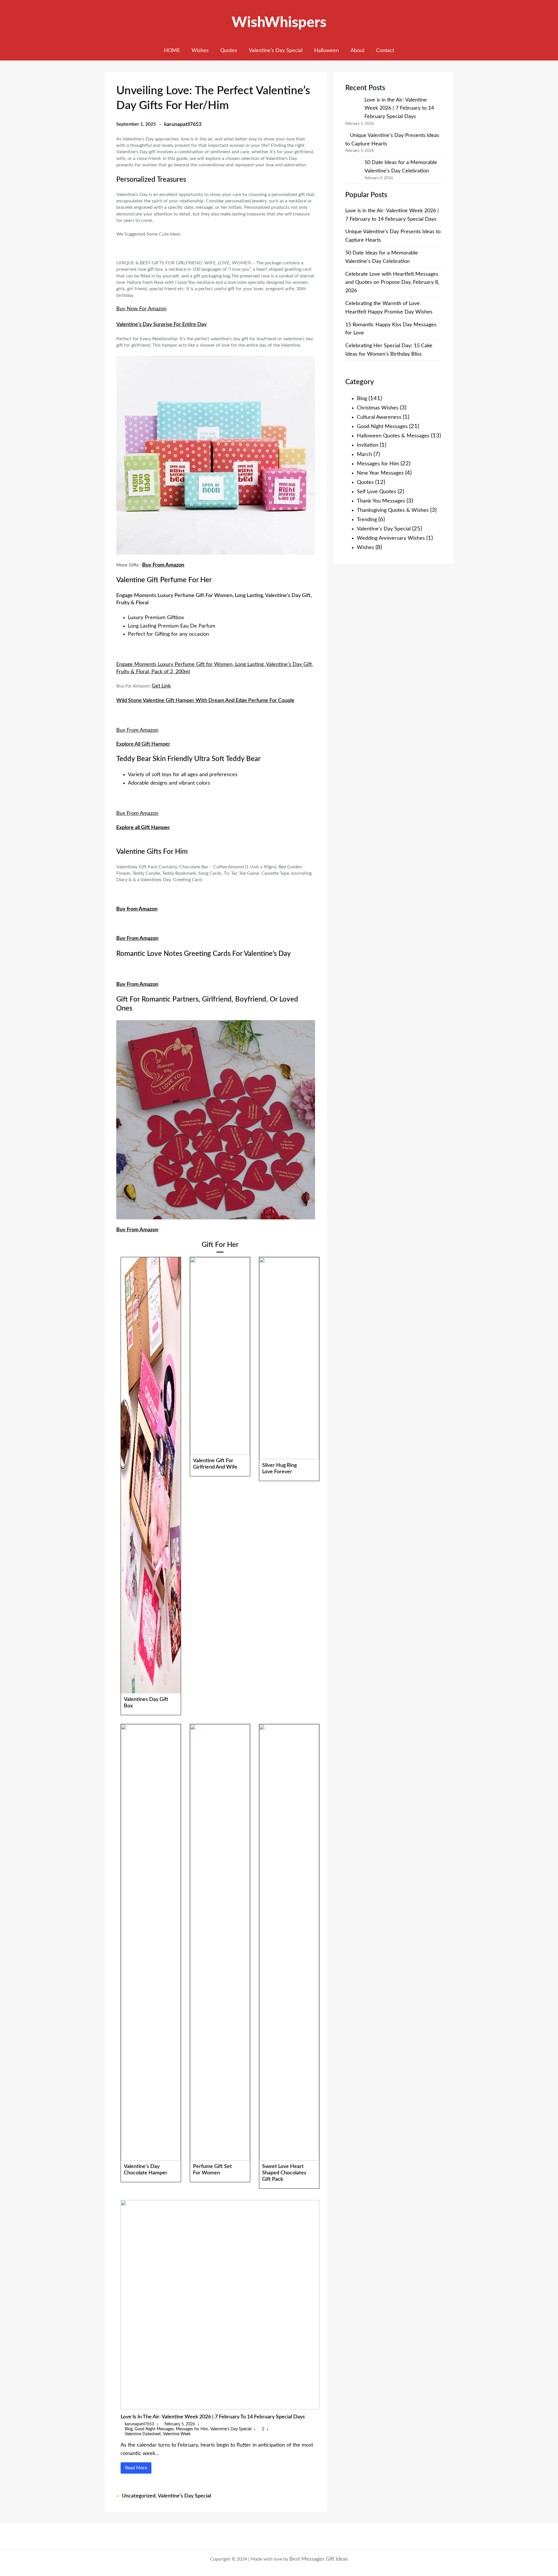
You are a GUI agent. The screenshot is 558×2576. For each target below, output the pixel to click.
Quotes (365, 482)
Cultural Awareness (379, 417)
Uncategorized (139, 2496)
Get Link (161, 686)
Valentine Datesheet (143, 2434)
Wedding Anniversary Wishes (391, 538)
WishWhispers (279, 23)
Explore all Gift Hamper (143, 744)
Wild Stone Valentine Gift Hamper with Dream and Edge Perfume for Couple (205, 701)
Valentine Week (177, 2434)
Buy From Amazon (163, 565)
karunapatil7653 (183, 124)
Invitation (368, 445)
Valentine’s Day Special (231, 2429)
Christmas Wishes (378, 408)
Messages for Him (192, 2429)
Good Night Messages (154, 2429)
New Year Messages (380, 473)
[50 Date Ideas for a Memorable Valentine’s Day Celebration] (353, 167)
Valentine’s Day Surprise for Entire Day (161, 325)
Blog (129, 2429)
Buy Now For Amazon (141, 309)
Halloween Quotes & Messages (393, 436)
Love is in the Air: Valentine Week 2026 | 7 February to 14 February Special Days (213, 2417)
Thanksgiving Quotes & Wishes (393, 510)
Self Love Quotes (377, 492)
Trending (367, 520)
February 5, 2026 (180, 2424)
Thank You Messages (381, 501)
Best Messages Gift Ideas (319, 2559)
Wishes (365, 548)
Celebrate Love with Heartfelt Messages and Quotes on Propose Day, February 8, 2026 (392, 283)
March (364, 455)
